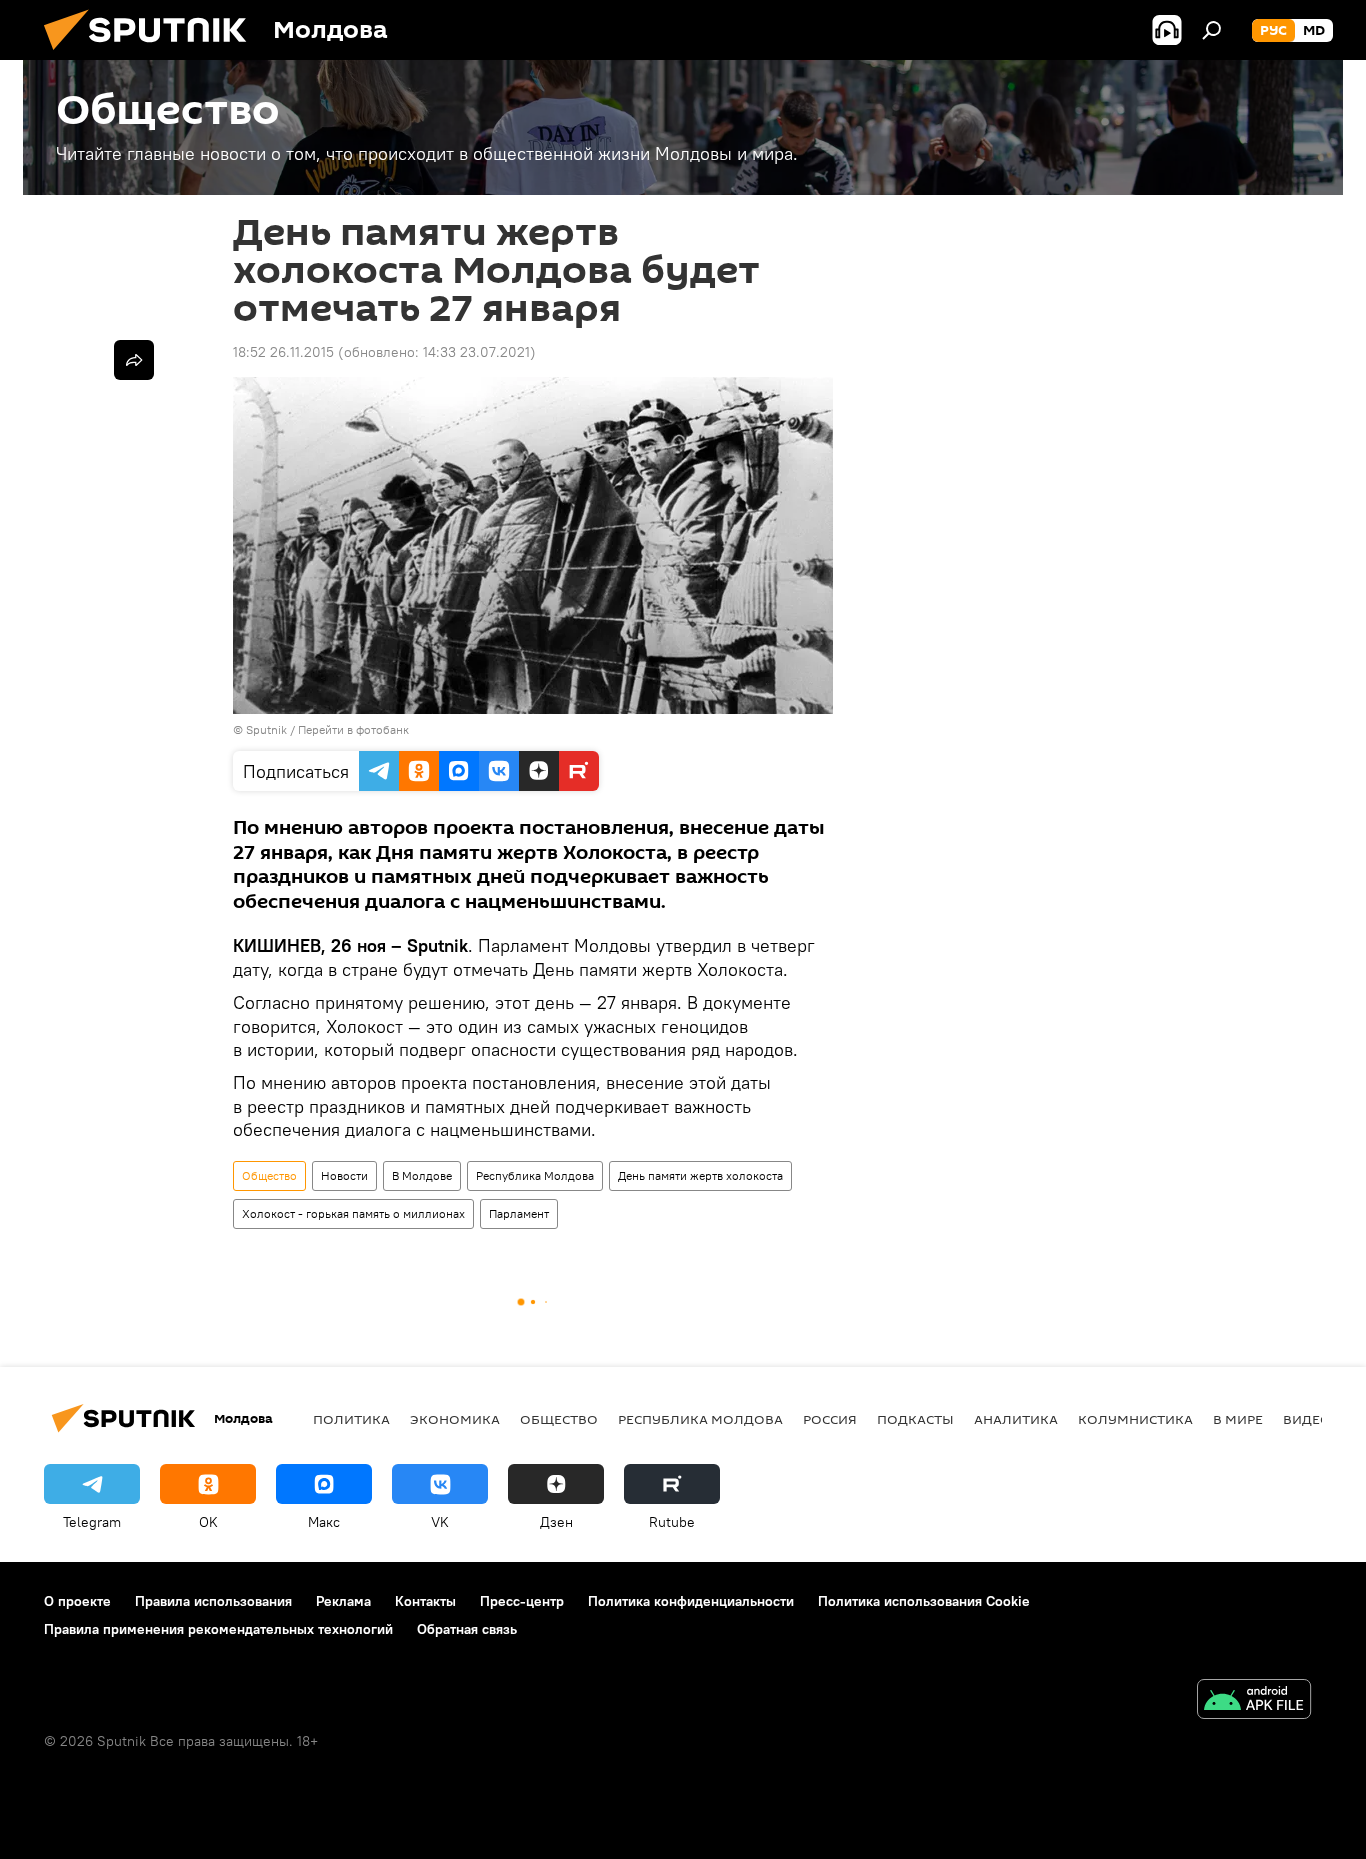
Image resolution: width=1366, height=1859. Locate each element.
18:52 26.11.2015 (283, 352)
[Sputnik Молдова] (153, 55)
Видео (1307, 1419)
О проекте (77, 1601)
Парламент (519, 1213)
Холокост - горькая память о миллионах (353, 1213)
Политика (351, 1419)
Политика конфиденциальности (691, 1601)
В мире (1238, 1419)
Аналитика (1016, 1419)
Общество (269, 1175)
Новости (344, 1175)
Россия (830, 1419)
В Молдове (422, 1175)
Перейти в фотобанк (353, 729)
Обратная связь (467, 1629)
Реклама (343, 1601)
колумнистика (1135, 1419)
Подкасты (915, 1419)
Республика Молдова (535, 1175)
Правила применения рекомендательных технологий (218, 1629)
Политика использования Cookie (924, 1601)
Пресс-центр (522, 1601)
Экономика (455, 1419)
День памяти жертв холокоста (700, 1175)
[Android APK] (1254, 1701)
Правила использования (213, 1601)
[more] (134, 360)
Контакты (425, 1601)
